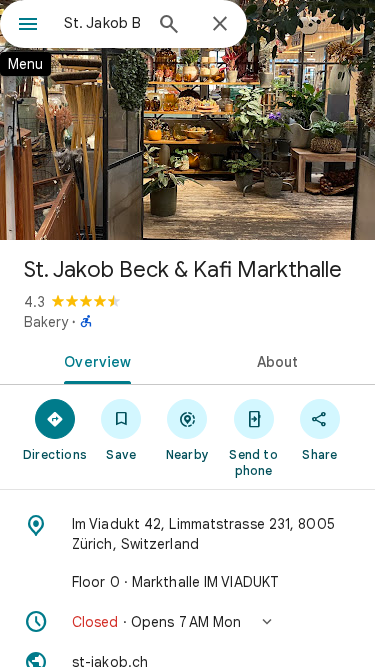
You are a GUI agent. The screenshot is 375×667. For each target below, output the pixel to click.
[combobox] (102, 23)
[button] (187, 622)
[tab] (94, 360)
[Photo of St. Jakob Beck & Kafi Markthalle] (187, 120)
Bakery (46, 322)
